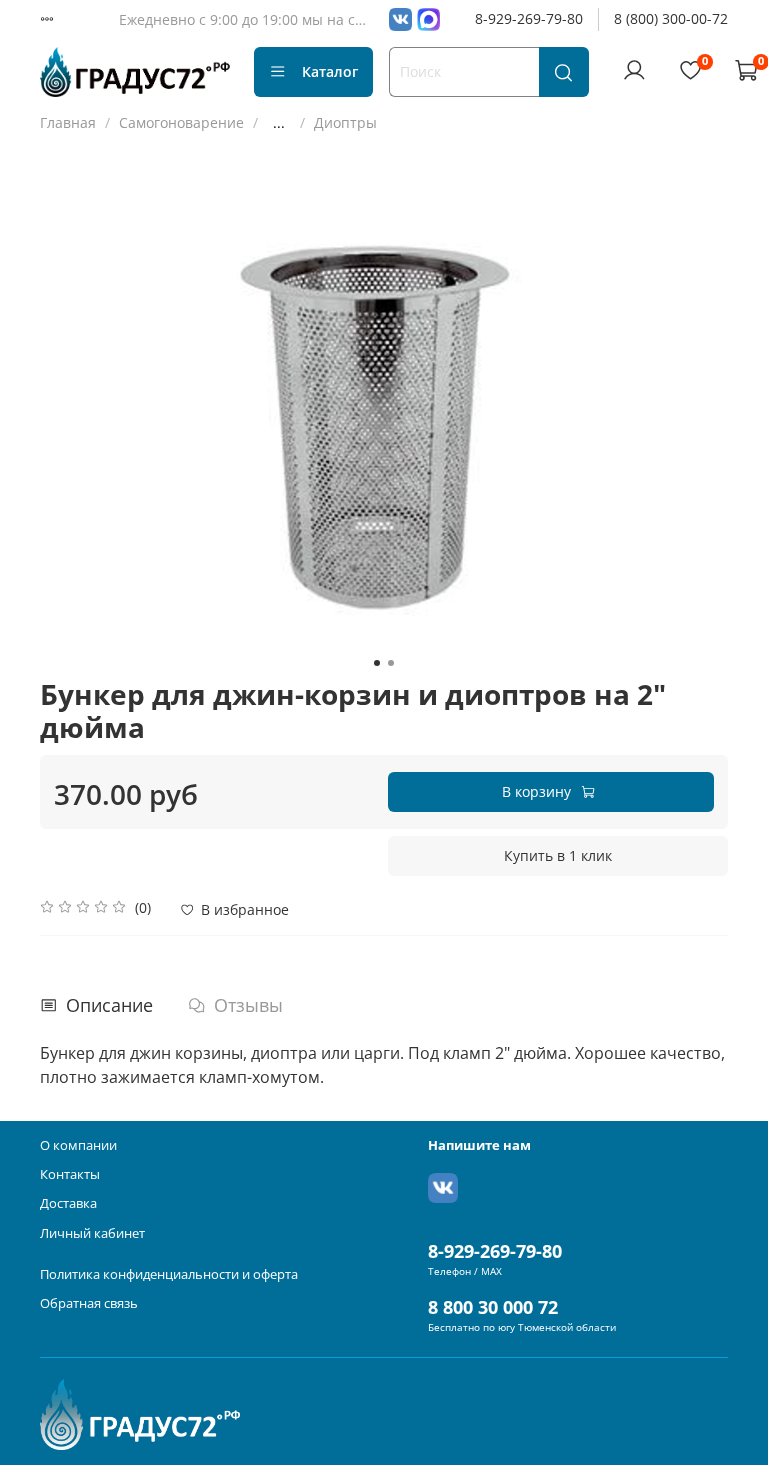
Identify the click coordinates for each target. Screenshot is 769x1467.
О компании (78, 1145)
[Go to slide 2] (391, 663)
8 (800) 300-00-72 (671, 18)
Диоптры (345, 122)
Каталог (330, 71)
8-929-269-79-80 (529, 18)
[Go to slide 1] (377, 663)
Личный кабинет (92, 1233)
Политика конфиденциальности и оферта (169, 1274)
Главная (68, 122)
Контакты (70, 1174)
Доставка (68, 1203)
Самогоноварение (181, 122)
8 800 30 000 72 (493, 1307)
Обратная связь (89, 1303)
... (279, 123)
